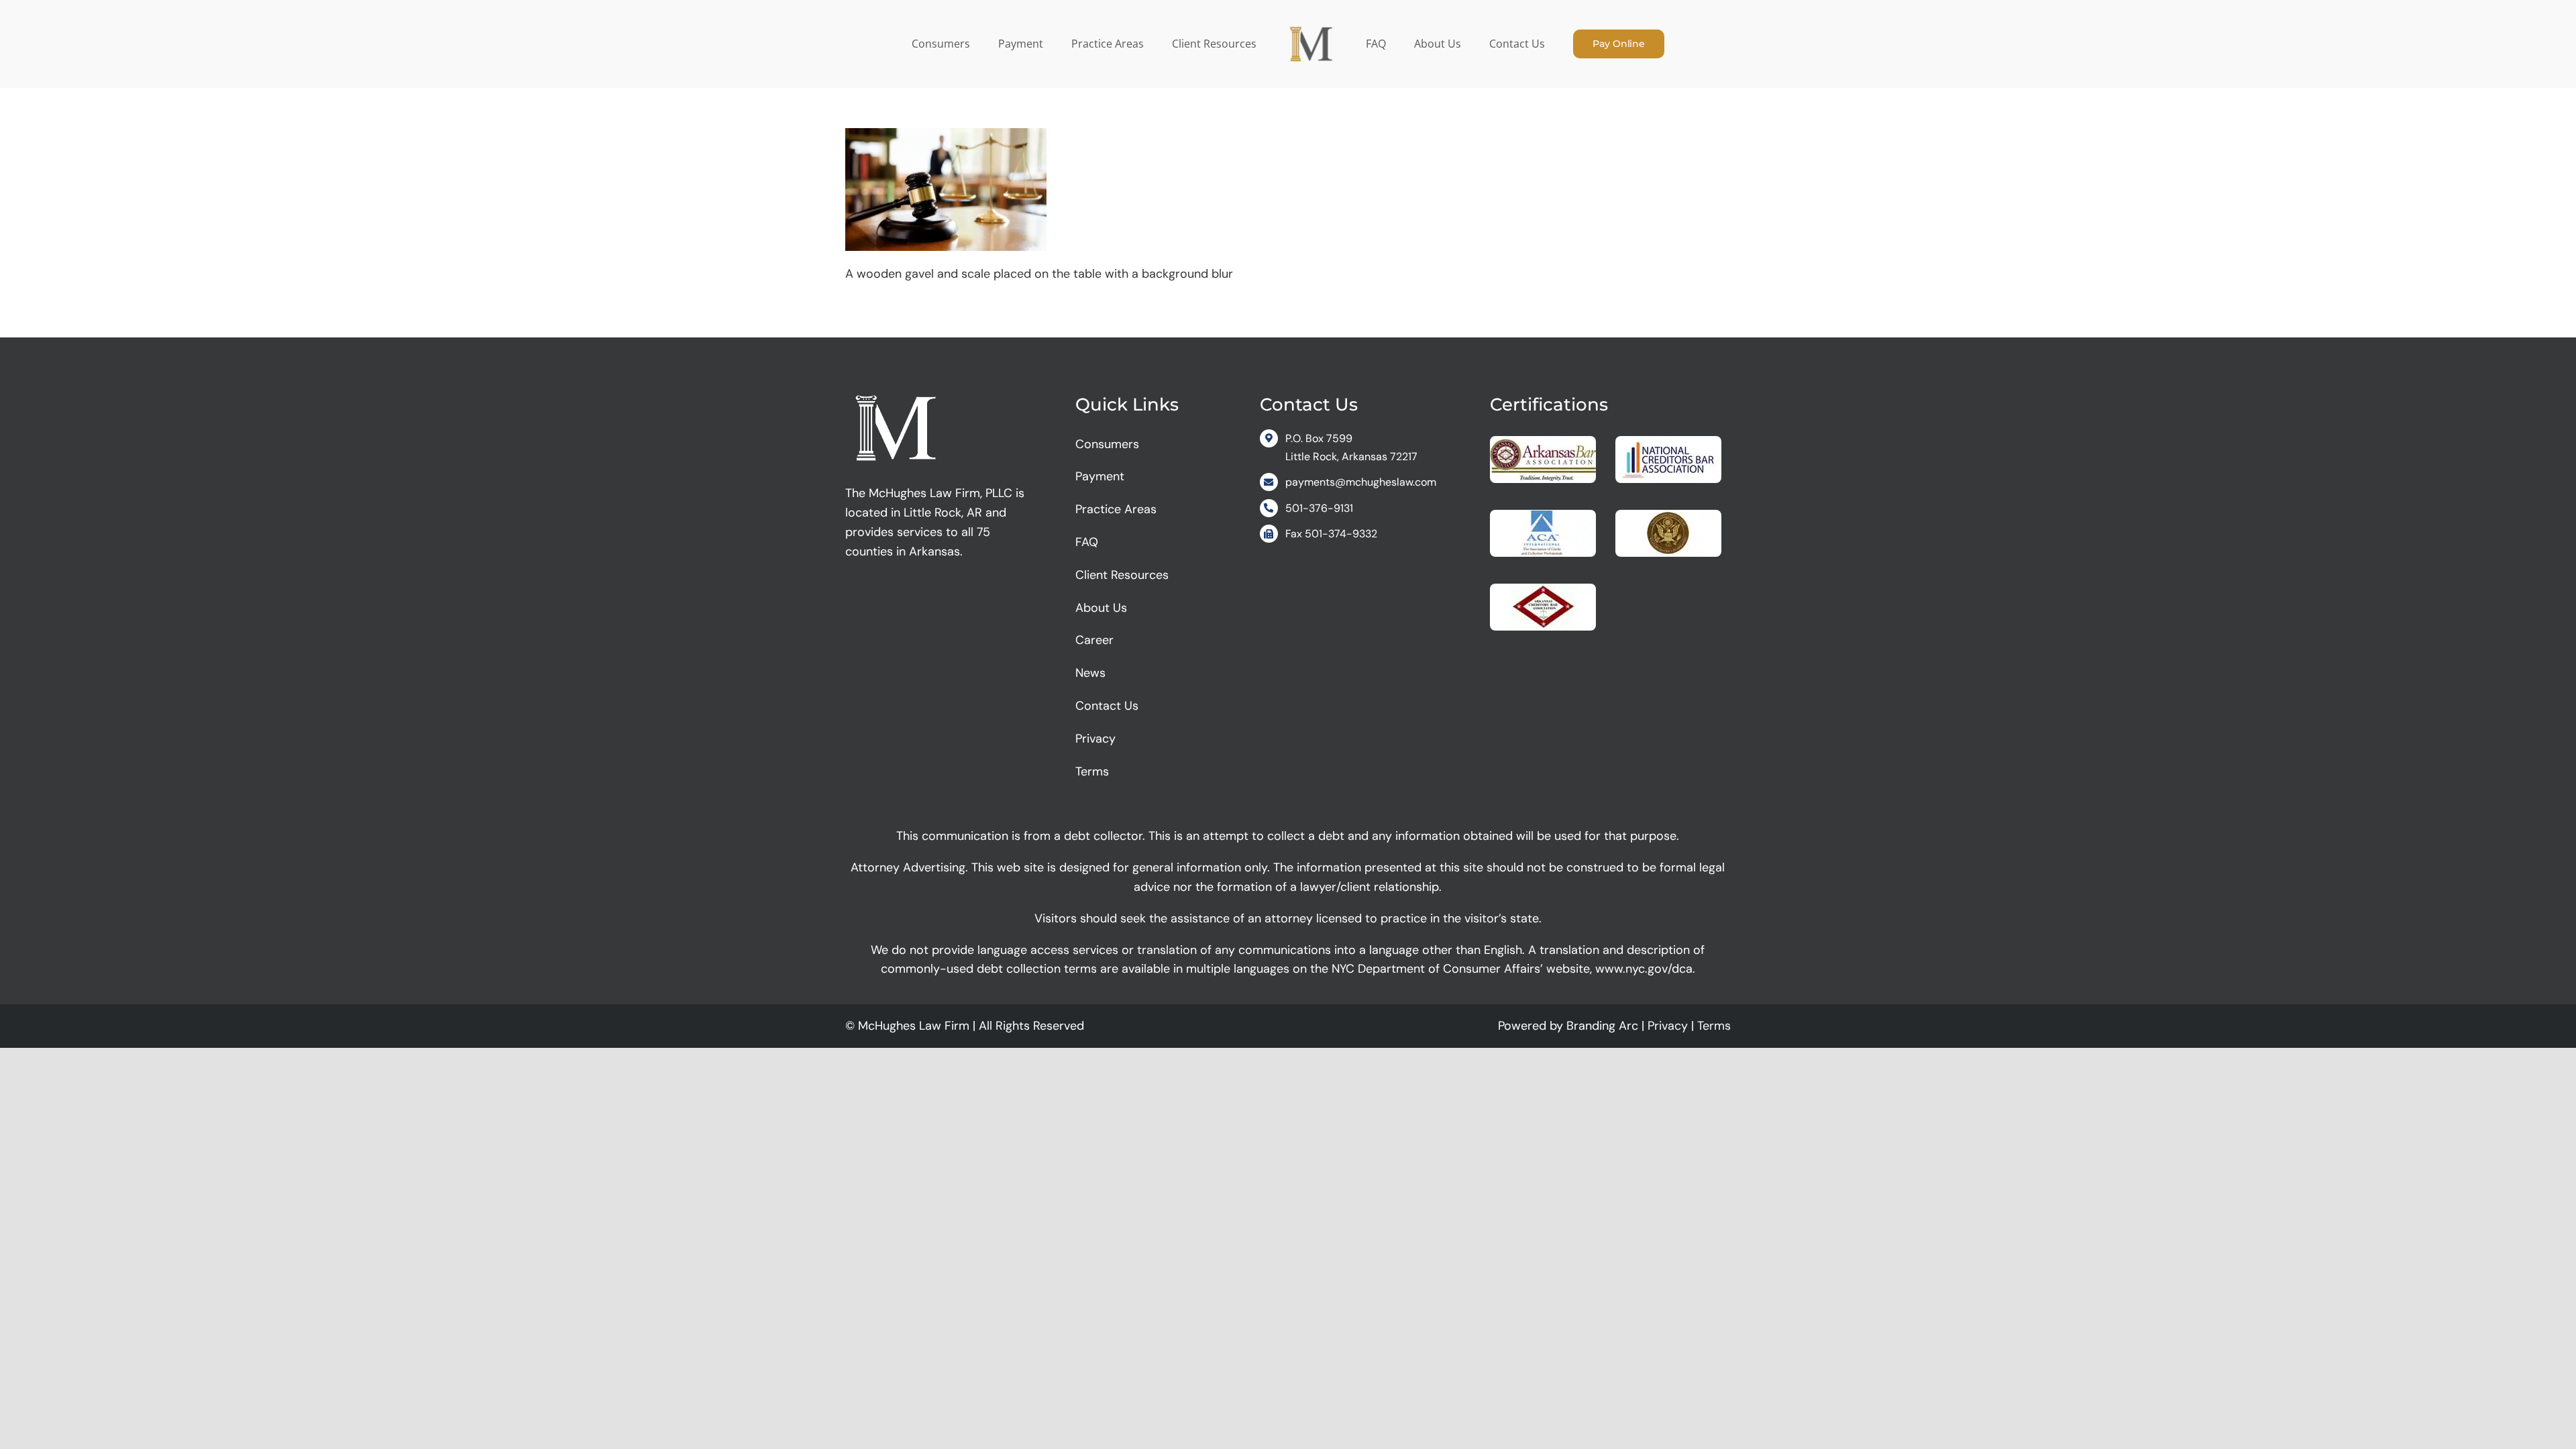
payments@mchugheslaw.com (1361, 482)
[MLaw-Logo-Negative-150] (896, 390)
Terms (1714, 1026)
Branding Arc (1602, 1026)
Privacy (1668, 1026)
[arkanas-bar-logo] (1543, 442)
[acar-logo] (1543, 516)
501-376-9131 (1319, 508)
